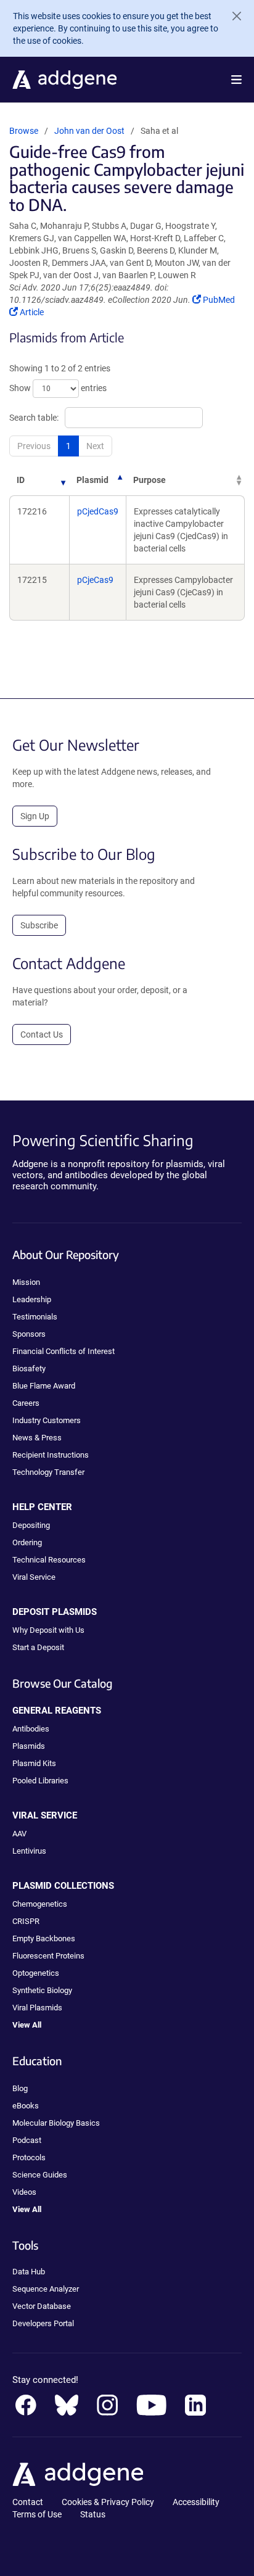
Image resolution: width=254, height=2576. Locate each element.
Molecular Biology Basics (56, 2123)
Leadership (32, 1299)
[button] (236, 80)
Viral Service (34, 1577)
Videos (24, 2192)
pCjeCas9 (95, 580)
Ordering (27, 1542)
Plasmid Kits (34, 1763)
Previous (34, 446)
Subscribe (39, 925)
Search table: (34, 418)
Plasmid (92, 480)
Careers (26, 1403)
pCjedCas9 (98, 511)
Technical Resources (49, 1560)
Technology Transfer (48, 1472)
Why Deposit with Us (48, 1630)
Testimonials (35, 1317)
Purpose (150, 480)
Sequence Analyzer (46, 2289)
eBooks (26, 2106)
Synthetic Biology (42, 1990)
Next (95, 446)
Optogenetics (36, 1973)
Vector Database (42, 2306)
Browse (24, 131)
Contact (28, 2502)
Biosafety (29, 1368)
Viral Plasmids (37, 2008)
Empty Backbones (44, 1938)
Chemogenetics (40, 1904)
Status (93, 2514)
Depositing (31, 1525)
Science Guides (40, 2175)
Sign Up (35, 816)
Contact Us (42, 1034)
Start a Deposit (38, 1647)
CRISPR (26, 1921)
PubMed (219, 300)
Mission (26, 1282)
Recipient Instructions (51, 1455)
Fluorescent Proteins (48, 1956)
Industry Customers (47, 1420)
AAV (19, 1834)
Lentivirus (29, 1851)
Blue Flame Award (44, 1386)
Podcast (27, 2140)
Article (31, 312)
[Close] (232, 16)
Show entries (58, 388)
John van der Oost (89, 131)
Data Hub (29, 2272)
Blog (20, 2088)
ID (21, 480)
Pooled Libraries (40, 1781)
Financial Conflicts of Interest (63, 1351)
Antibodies (31, 1729)
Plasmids (29, 1746)
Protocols (29, 2157)
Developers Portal (43, 2323)
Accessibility (196, 2502)
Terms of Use (37, 2514)
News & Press (37, 1438)
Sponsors (29, 1334)
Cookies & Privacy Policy (108, 2502)
